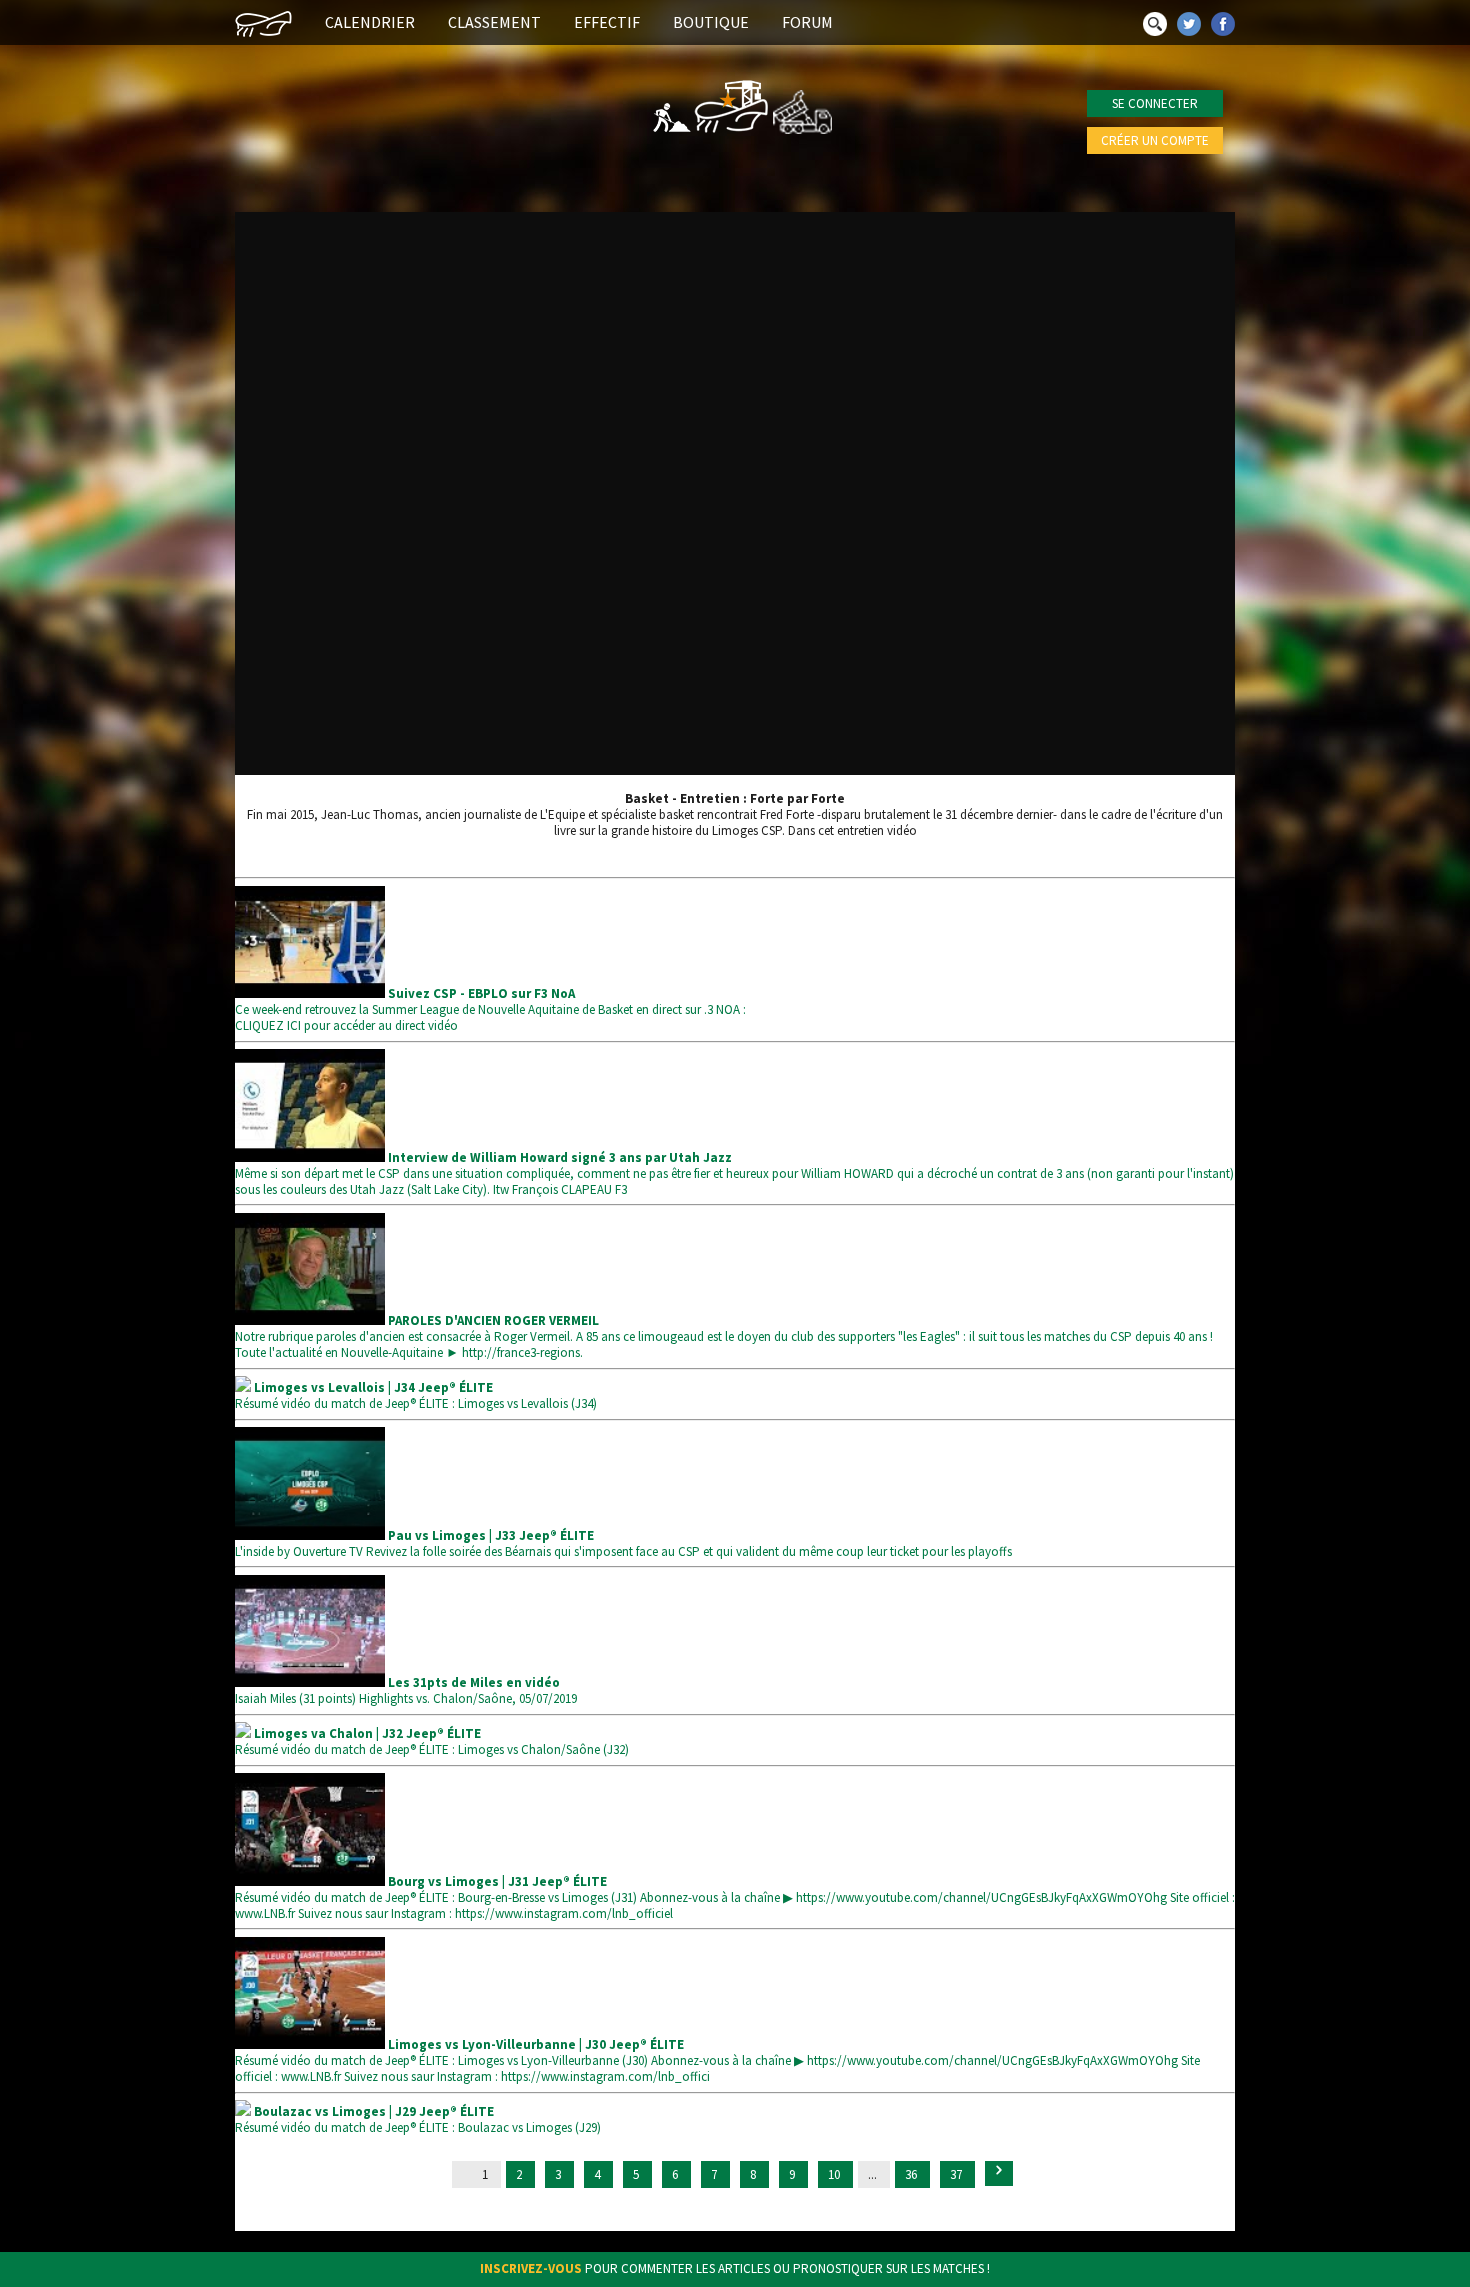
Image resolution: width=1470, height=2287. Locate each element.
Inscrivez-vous (531, 2268)
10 (835, 2174)
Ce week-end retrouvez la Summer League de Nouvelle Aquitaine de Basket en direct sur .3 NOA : (490, 1001)
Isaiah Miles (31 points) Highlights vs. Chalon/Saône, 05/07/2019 (406, 1690)
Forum (807, 22)
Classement (494, 22)
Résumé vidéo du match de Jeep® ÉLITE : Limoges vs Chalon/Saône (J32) (432, 1741)
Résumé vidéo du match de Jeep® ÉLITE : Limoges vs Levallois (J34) (416, 1395)
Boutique (711, 22)
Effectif (607, 22)
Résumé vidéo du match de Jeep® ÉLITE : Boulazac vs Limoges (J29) (418, 2119)
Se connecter (1155, 103)
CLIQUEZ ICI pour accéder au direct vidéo (346, 1025)
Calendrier (370, 22)
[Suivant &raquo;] (999, 2173)
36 (912, 2174)
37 (957, 2174)
